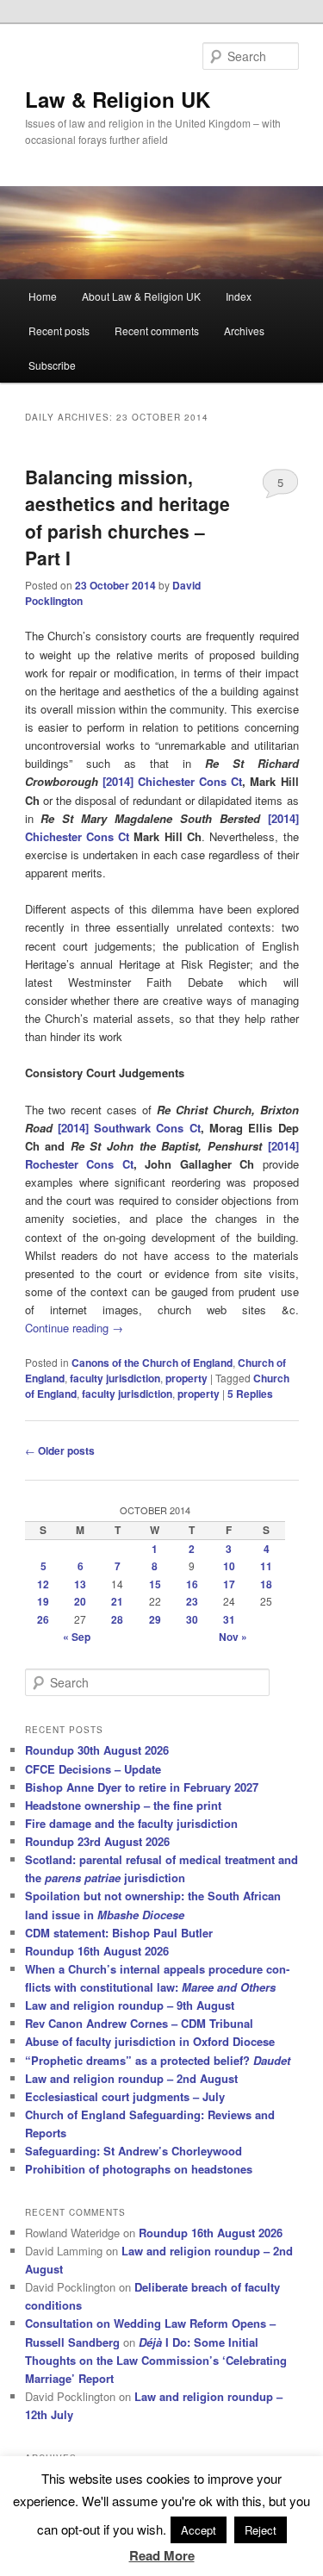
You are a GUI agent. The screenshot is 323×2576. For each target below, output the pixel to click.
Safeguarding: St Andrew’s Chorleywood (134, 2151)
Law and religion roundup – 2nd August (131, 2078)
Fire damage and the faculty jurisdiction (131, 1823)
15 (155, 1584)
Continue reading (74, 1328)
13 (80, 1584)
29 (155, 1619)
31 (229, 1619)
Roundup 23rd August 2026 (97, 1841)
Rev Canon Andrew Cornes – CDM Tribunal (139, 2023)
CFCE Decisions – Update (93, 1769)
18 (266, 1584)
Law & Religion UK (118, 99)
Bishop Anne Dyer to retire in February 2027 (142, 1787)
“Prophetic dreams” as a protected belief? (158, 2060)
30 (192, 1619)
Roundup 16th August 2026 (97, 1951)
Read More (162, 2555)
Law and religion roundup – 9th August (130, 2005)
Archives (244, 331)
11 (266, 1566)
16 (192, 1584)
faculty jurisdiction (115, 1378)
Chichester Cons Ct (188, 781)
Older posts (60, 1450)
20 (80, 1601)
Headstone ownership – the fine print (123, 1805)
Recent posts (59, 331)
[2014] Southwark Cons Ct (129, 1128)
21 (117, 1601)
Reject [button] (261, 2530)
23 (192, 1601)
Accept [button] (199, 2530)
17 (229, 1584)
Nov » (233, 1637)
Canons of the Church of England (152, 1363)
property (186, 1378)
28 (117, 1619)
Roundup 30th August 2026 (97, 1750)
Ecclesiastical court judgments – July (125, 2096)
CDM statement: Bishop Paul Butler (119, 1933)
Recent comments (157, 331)
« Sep (77, 1637)
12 (43, 1584)
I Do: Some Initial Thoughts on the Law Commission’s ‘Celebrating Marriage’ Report (156, 2360)
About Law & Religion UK (141, 296)
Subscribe (52, 365)
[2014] (118, 781)
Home (43, 296)
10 (229, 1566)
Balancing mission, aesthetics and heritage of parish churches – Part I (127, 518)
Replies (250, 1394)
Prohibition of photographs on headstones (139, 2169)
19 (43, 1601)
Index (239, 296)
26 (43, 1619)
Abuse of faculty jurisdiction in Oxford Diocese (150, 2041)
